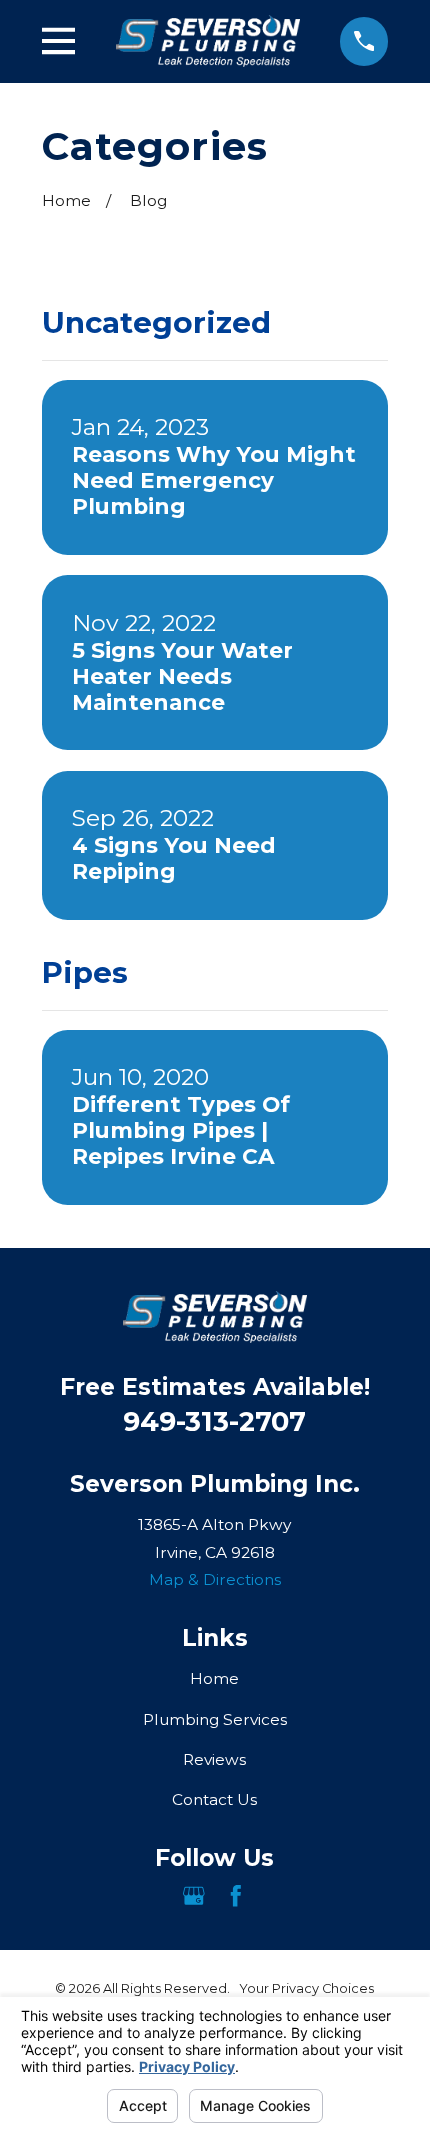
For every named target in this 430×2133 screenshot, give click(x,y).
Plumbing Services (215, 1719)
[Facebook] (236, 1896)
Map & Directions (215, 1579)
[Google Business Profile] (194, 1896)
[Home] (208, 41)
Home (214, 1678)
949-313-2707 (214, 1421)
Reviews (214, 1759)
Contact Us (214, 1799)
